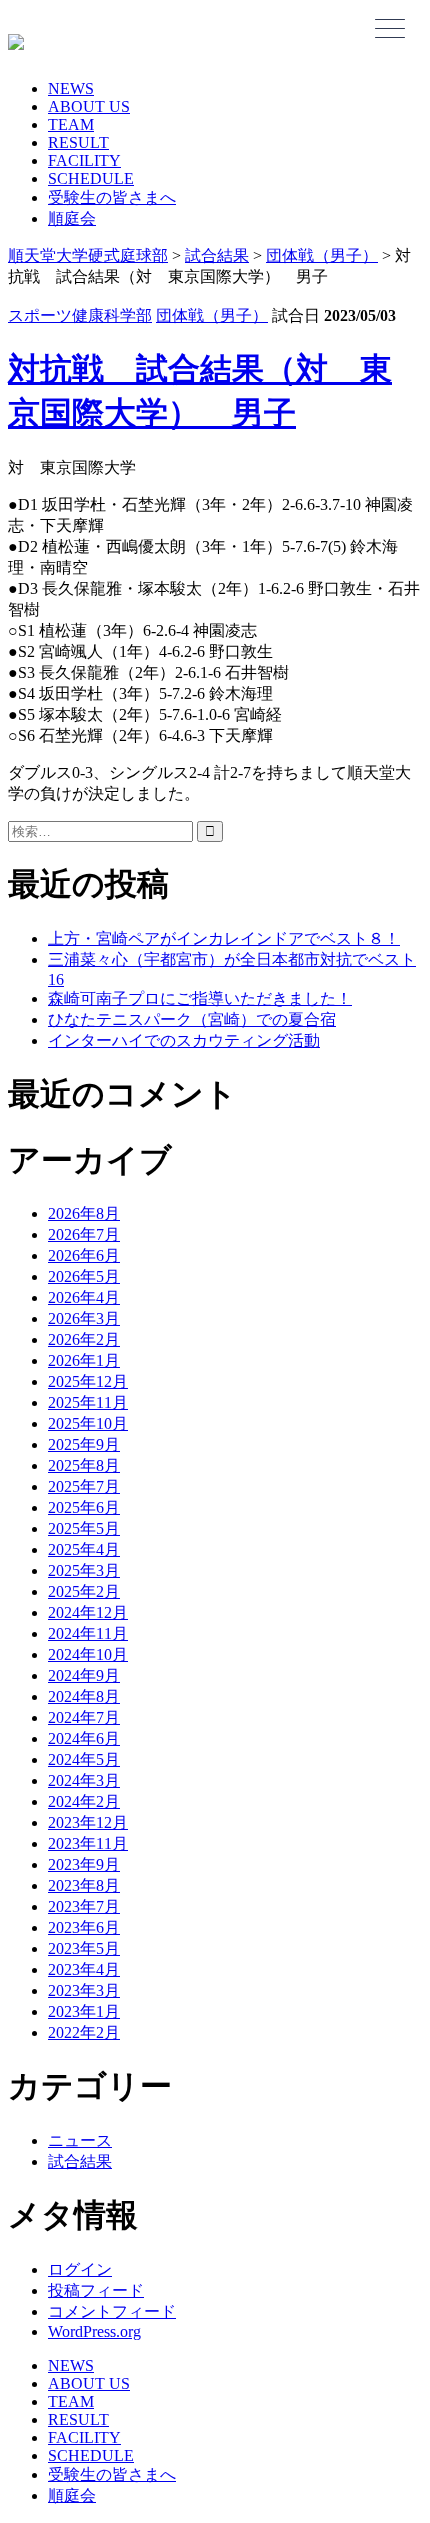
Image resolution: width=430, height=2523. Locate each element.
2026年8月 (84, 1213)
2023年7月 (84, 1906)
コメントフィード (112, 2311)
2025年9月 (84, 1444)
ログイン (80, 2269)
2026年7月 (84, 1234)
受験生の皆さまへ (112, 197)
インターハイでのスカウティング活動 (184, 1040)
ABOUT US (89, 106)
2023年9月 (84, 1864)
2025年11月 (88, 1402)
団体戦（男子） (212, 315)
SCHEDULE (91, 178)
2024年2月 (84, 1801)
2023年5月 (84, 1948)
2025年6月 (84, 1507)
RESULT (78, 142)
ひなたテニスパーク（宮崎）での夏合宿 (192, 1019)
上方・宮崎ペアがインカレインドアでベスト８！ (224, 938)
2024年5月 (84, 1759)
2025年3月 (84, 1570)
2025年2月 (84, 1591)
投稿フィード (96, 2290)
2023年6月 (84, 1927)
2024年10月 (88, 1654)
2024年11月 (88, 1633)
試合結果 (80, 2161)
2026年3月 (84, 1318)
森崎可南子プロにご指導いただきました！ (200, 998)
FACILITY (84, 160)
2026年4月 (84, 1297)
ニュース (80, 2140)
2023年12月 (88, 1822)
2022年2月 (84, 2032)
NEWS (71, 88)
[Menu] (389, 28)
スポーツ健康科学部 (80, 315)
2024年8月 (84, 1696)
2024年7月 (84, 1717)
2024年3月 (84, 1780)
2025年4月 (84, 1549)
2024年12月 (88, 1612)
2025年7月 (84, 1486)
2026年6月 (84, 1255)
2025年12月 (88, 1381)
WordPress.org (94, 2331)
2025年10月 (88, 1423)
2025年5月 (84, 1528)
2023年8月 (84, 1885)
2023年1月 (84, 2011)
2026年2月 (84, 1339)
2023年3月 (84, 1990)
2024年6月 (84, 1738)
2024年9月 (84, 1675)
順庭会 (72, 218)
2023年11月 (88, 1843)
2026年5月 (84, 1276)
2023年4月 (84, 1969)
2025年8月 (84, 1465)
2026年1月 (84, 1360)
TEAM (71, 124)
